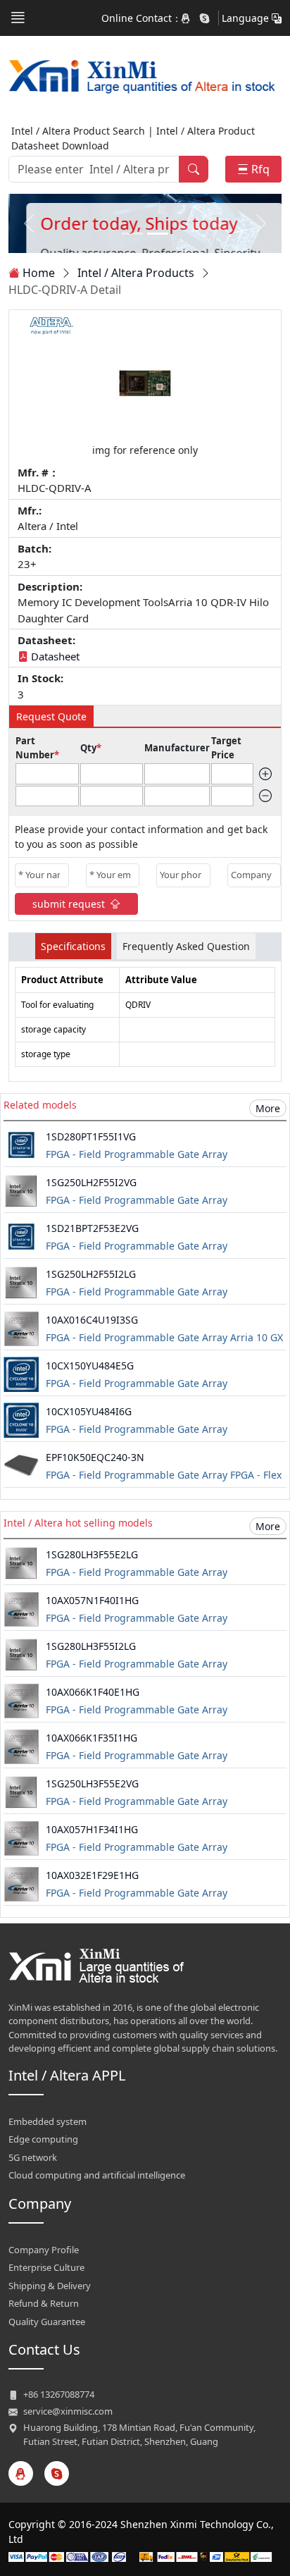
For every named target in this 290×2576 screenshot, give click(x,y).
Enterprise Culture (46, 2267)
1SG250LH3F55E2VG (92, 1783)
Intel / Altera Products (136, 273)
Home (39, 273)
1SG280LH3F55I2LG (91, 1646)
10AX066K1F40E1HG (93, 1692)
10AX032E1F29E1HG (92, 1875)
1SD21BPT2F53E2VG (92, 1228)
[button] (18, 18)
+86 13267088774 (59, 2394)
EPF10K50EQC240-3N (95, 1457)
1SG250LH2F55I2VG (91, 1182)
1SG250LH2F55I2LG (91, 1274)
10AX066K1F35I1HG (92, 1738)
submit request (69, 904)
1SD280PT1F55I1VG (91, 1136)
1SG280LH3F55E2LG (92, 1554)
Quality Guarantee (47, 2322)
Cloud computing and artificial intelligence (97, 2175)
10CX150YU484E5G (90, 1366)
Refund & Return (44, 2303)
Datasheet (55, 656)
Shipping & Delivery (50, 2286)
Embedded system (48, 2121)
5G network (33, 2157)
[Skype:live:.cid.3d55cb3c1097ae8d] (205, 18)
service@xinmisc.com (68, 2411)
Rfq (260, 169)
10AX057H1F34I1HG (92, 1829)
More (268, 1108)
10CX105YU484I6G (89, 1411)
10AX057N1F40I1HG (92, 1600)
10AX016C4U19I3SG (92, 1320)
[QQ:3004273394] (187, 18)
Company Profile (44, 2250)
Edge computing (43, 2139)
